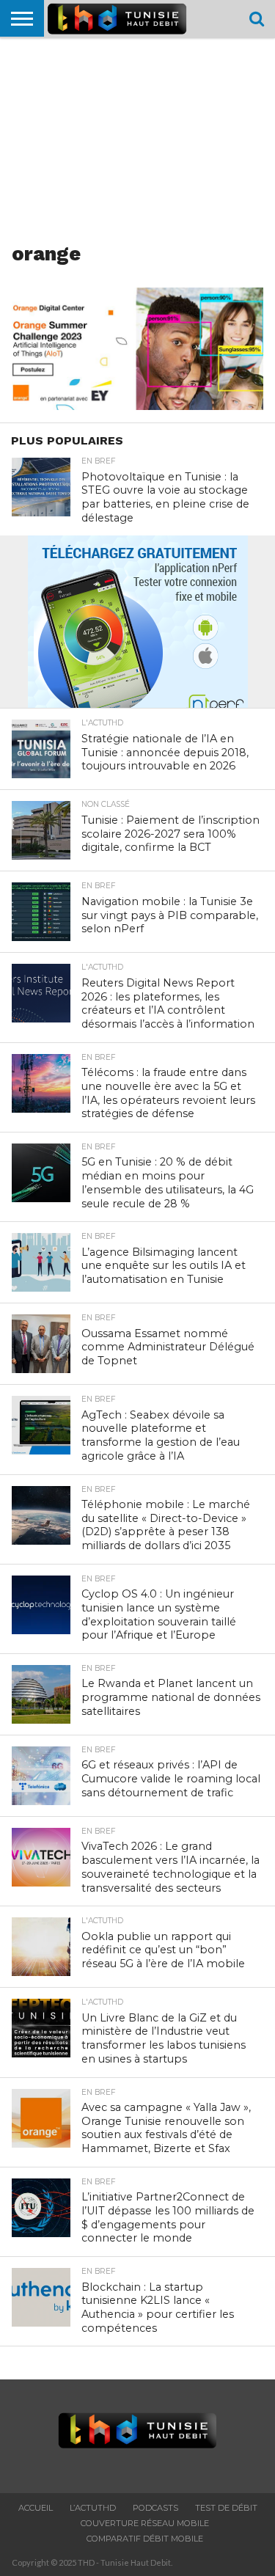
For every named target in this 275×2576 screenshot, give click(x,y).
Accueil (36, 2508)
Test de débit (226, 2508)
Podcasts (155, 2508)
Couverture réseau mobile (145, 2523)
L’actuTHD (93, 2508)
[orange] (137, 405)
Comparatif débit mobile (145, 2539)
